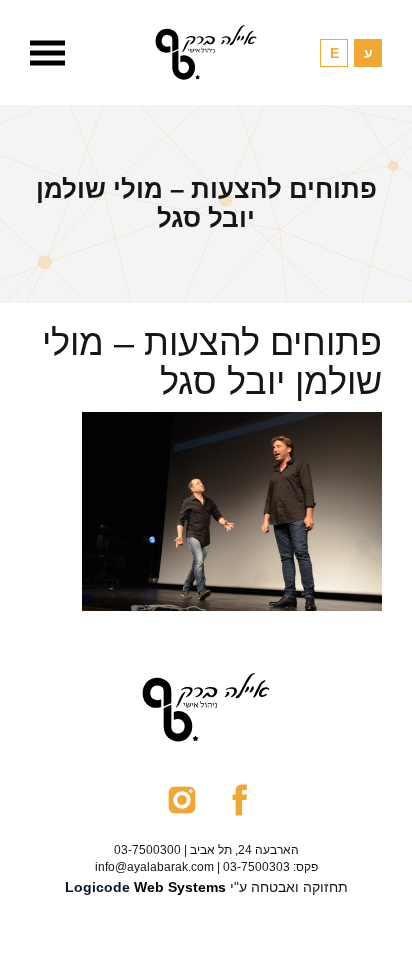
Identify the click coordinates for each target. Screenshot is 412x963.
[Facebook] (239, 799)
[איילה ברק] (206, 52)
